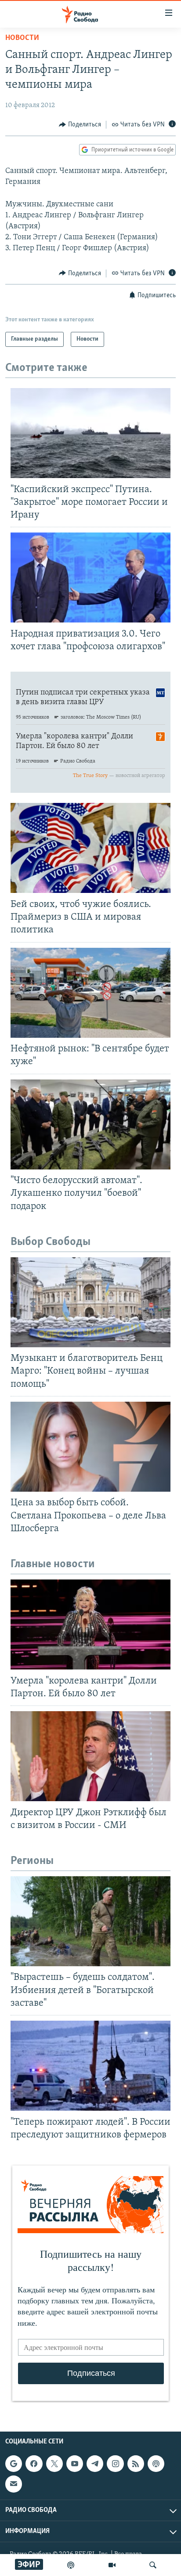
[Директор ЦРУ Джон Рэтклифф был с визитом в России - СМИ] (90, 1756)
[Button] (80, 125)
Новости (22, 38)
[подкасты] (71, 2565)
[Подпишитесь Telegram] (95, 2464)
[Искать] (153, 2565)
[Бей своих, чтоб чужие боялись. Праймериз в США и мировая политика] (90, 848)
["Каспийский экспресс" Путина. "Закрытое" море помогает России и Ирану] (90, 433)
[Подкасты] (156, 2464)
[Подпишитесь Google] (14, 2464)
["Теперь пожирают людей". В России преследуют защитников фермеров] (90, 2066)
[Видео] (112, 2565)
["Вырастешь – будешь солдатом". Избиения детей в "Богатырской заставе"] (90, 1921)
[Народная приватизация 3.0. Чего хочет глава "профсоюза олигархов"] (90, 577)
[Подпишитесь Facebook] (34, 2464)
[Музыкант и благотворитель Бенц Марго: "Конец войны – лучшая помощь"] (90, 1302)
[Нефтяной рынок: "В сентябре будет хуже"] (90, 993)
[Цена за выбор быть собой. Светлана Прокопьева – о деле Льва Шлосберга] (90, 1447)
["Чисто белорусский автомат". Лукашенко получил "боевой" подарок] (90, 1124)
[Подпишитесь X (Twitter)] (54, 2464)
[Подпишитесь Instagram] (115, 2464)
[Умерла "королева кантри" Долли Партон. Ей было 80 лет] (90, 1624)
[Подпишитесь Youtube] (75, 2464)
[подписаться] (14, 2484)
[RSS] (136, 2464)
